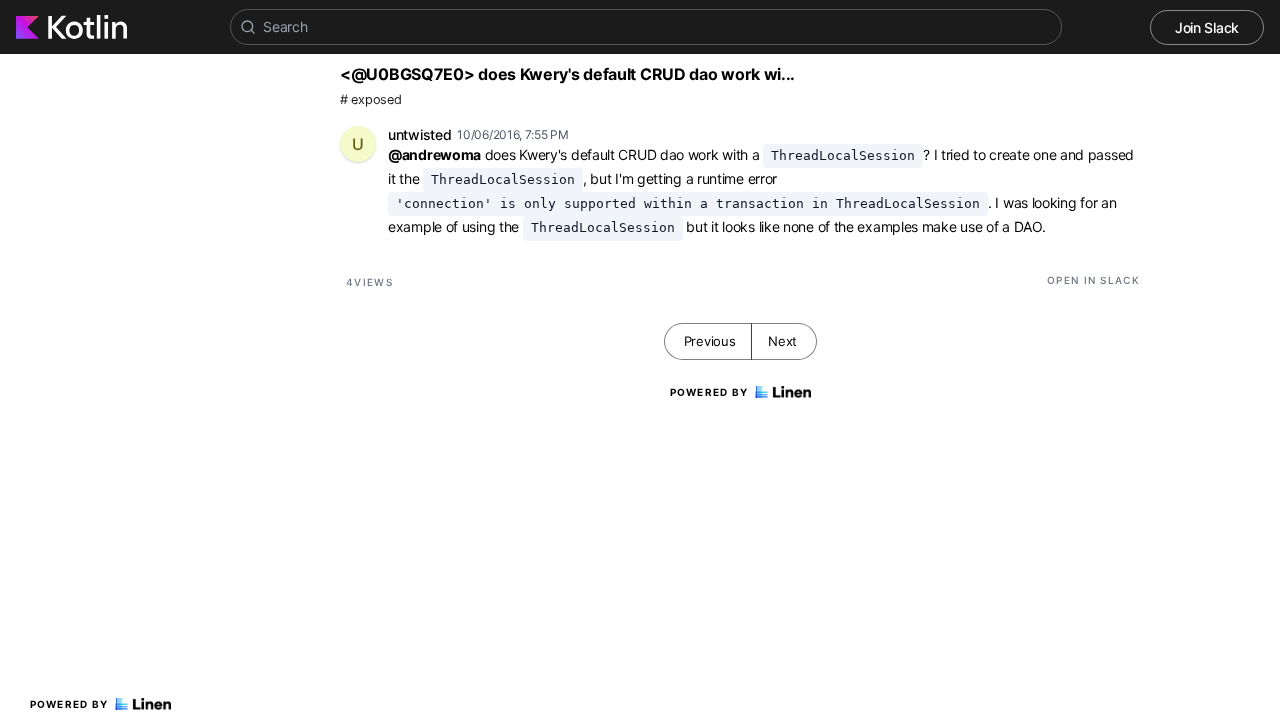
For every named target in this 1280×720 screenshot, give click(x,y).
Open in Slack (1093, 280)
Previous (710, 341)
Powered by (69, 704)
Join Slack (1207, 27)
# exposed (370, 99)
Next (782, 341)
